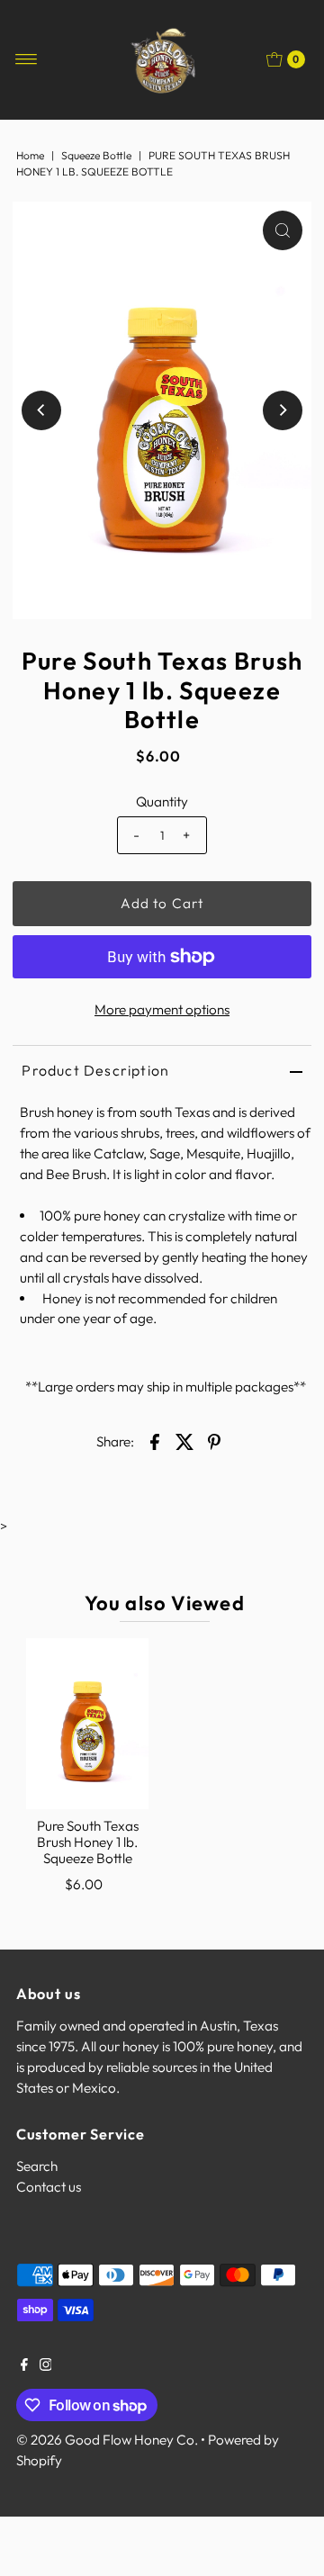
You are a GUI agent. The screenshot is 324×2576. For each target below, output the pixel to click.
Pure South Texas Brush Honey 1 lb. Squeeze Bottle (88, 1842)
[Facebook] (24, 2366)
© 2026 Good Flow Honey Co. (107, 2440)
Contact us (49, 2187)
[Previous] (41, 410)
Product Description (95, 1070)
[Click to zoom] (283, 230)
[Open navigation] (27, 59)
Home (30, 155)
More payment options (162, 1009)
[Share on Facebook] (155, 1440)
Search (37, 2166)
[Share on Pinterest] (214, 1440)
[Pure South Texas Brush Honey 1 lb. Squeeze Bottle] (87, 1724)
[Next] (283, 410)
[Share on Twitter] (184, 1440)
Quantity (162, 802)
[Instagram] (46, 2366)
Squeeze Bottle (96, 155)
